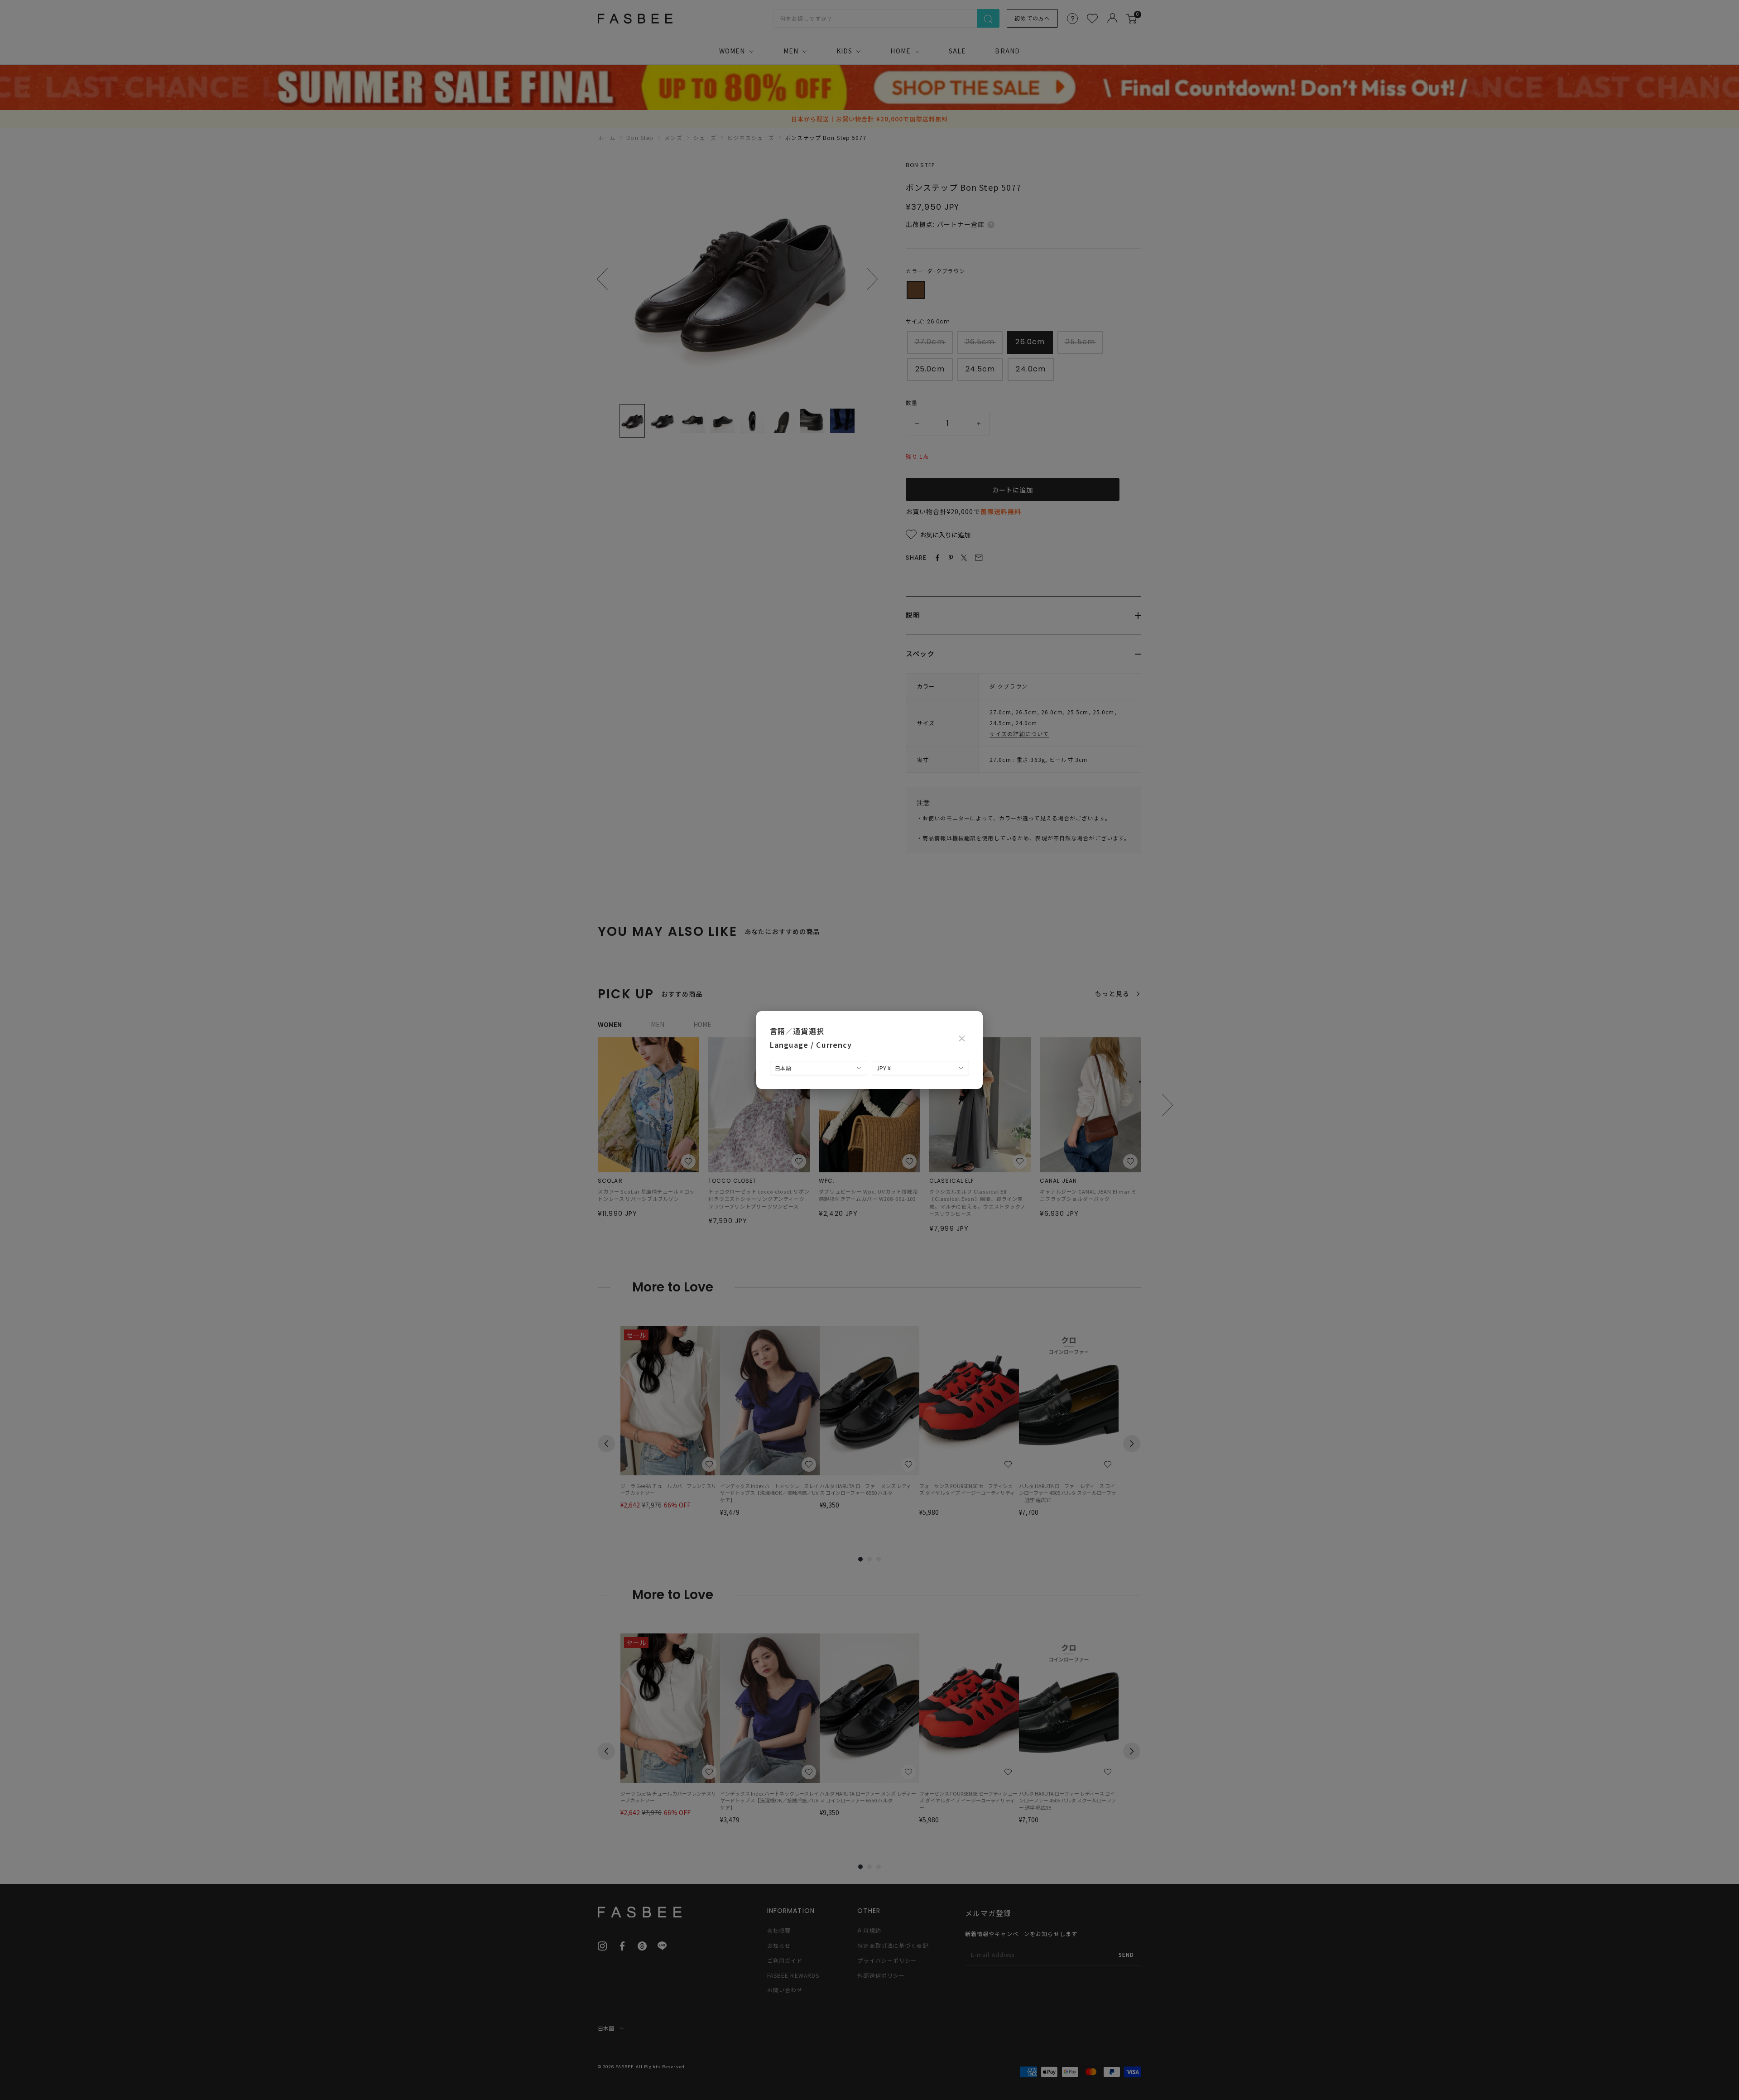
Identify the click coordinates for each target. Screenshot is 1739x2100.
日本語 (783, 1068)
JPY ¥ (884, 1068)
